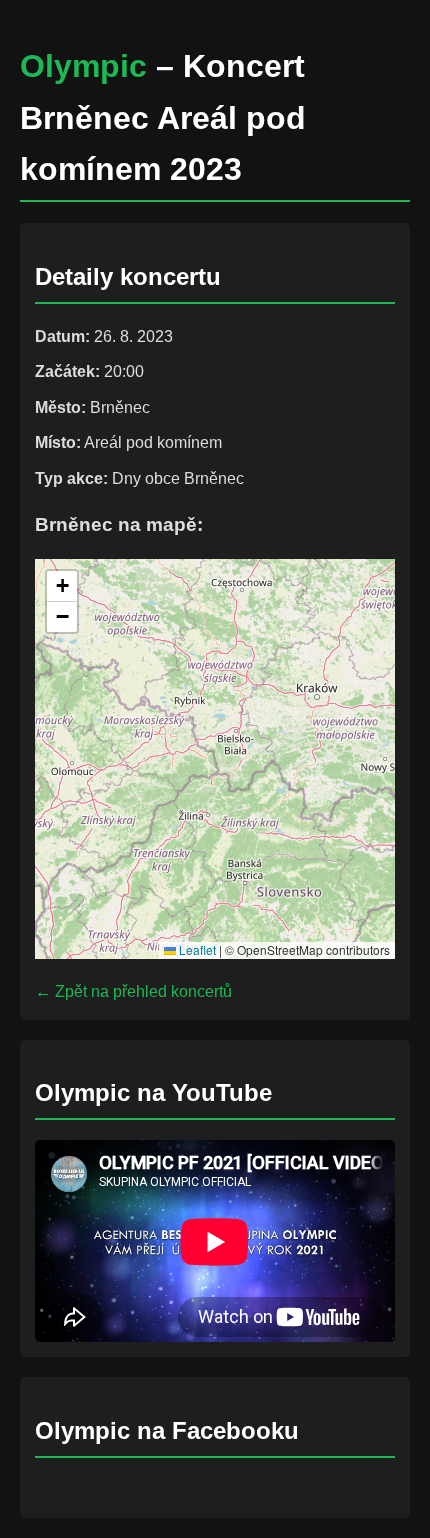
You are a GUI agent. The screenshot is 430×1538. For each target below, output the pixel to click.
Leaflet (196, 949)
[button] (62, 586)
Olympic (83, 66)
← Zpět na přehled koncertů (133, 991)
